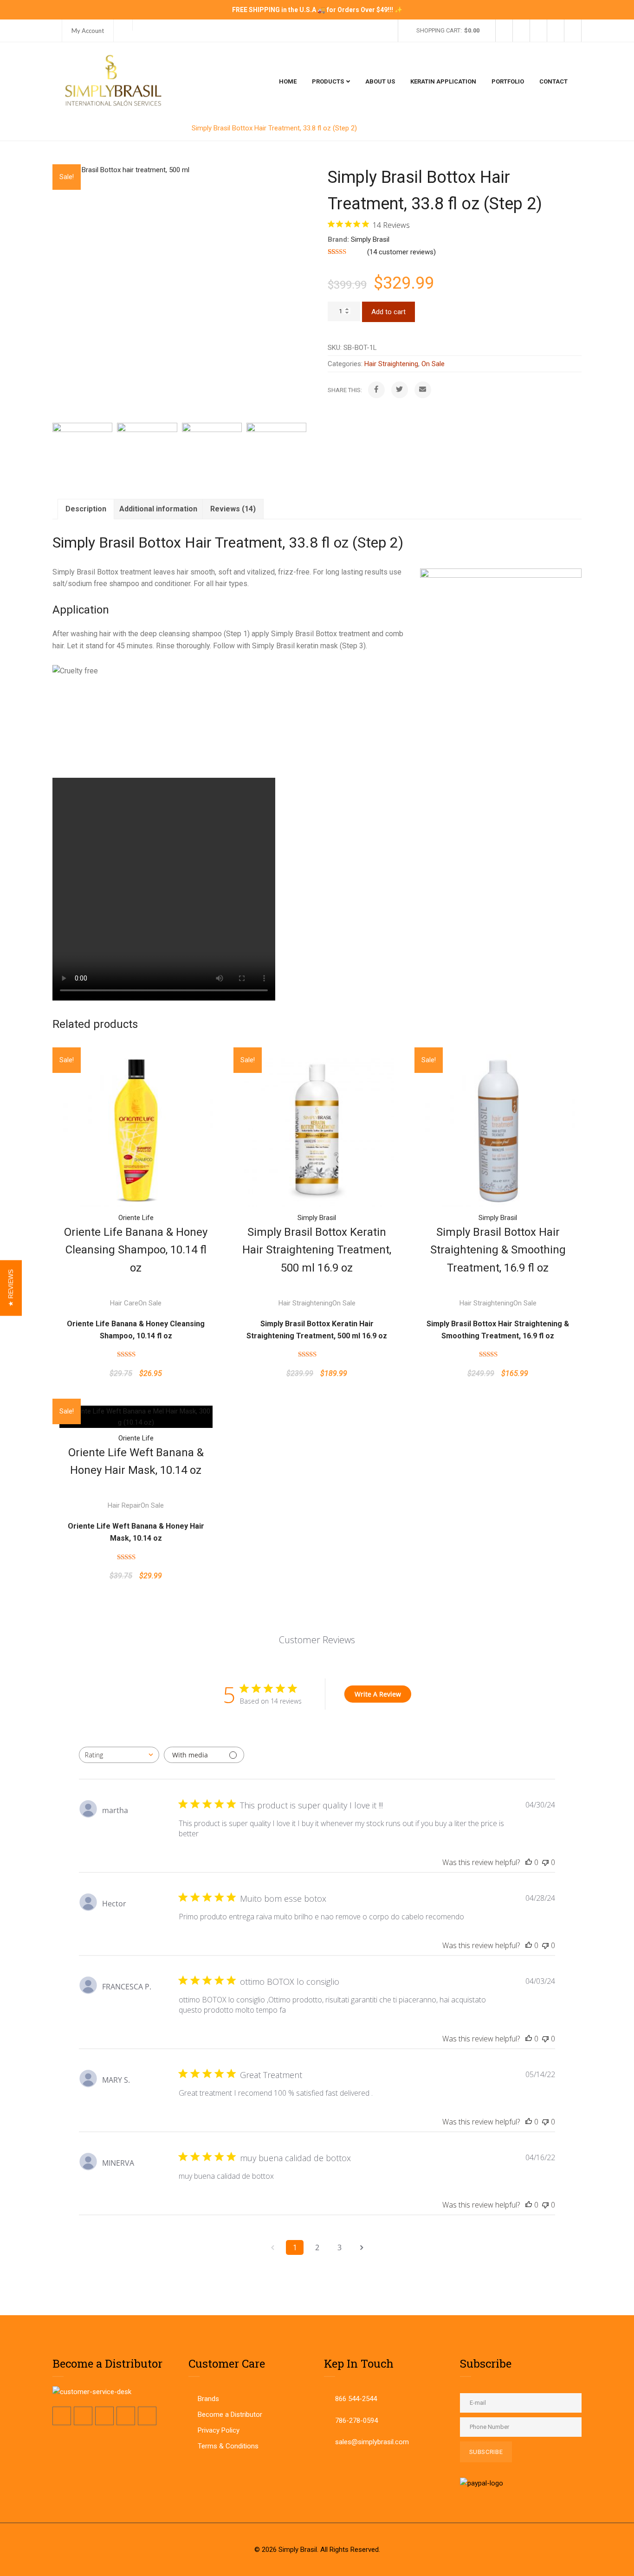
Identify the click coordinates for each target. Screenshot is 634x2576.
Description (86, 509)
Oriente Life (136, 1218)
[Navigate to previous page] (272, 2247)
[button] (11, 1288)
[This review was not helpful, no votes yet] (545, 1862)
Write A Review (378, 1694)
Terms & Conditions (228, 2446)
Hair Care (124, 1303)
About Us (380, 81)
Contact (553, 81)
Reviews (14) (233, 509)
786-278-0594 (356, 2421)
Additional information (158, 509)
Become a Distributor (230, 2415)
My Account (88, 31)
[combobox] (119, 1755)
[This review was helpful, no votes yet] (529, 1862)
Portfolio (508, 81)
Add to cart (388, 312)
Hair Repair (124, 1505)
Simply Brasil (370, 239)
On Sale (433, 364)
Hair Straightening (152, 128)
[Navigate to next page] (362, 2247)
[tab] (86, 509)
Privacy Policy (219, 2430)
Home (288, 81)
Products (328, 81)
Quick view (136, 1073)
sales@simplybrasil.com (372, 2442)
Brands (208, 2399)
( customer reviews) (401, 252)
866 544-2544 (356, 2399)
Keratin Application (443, 81)
